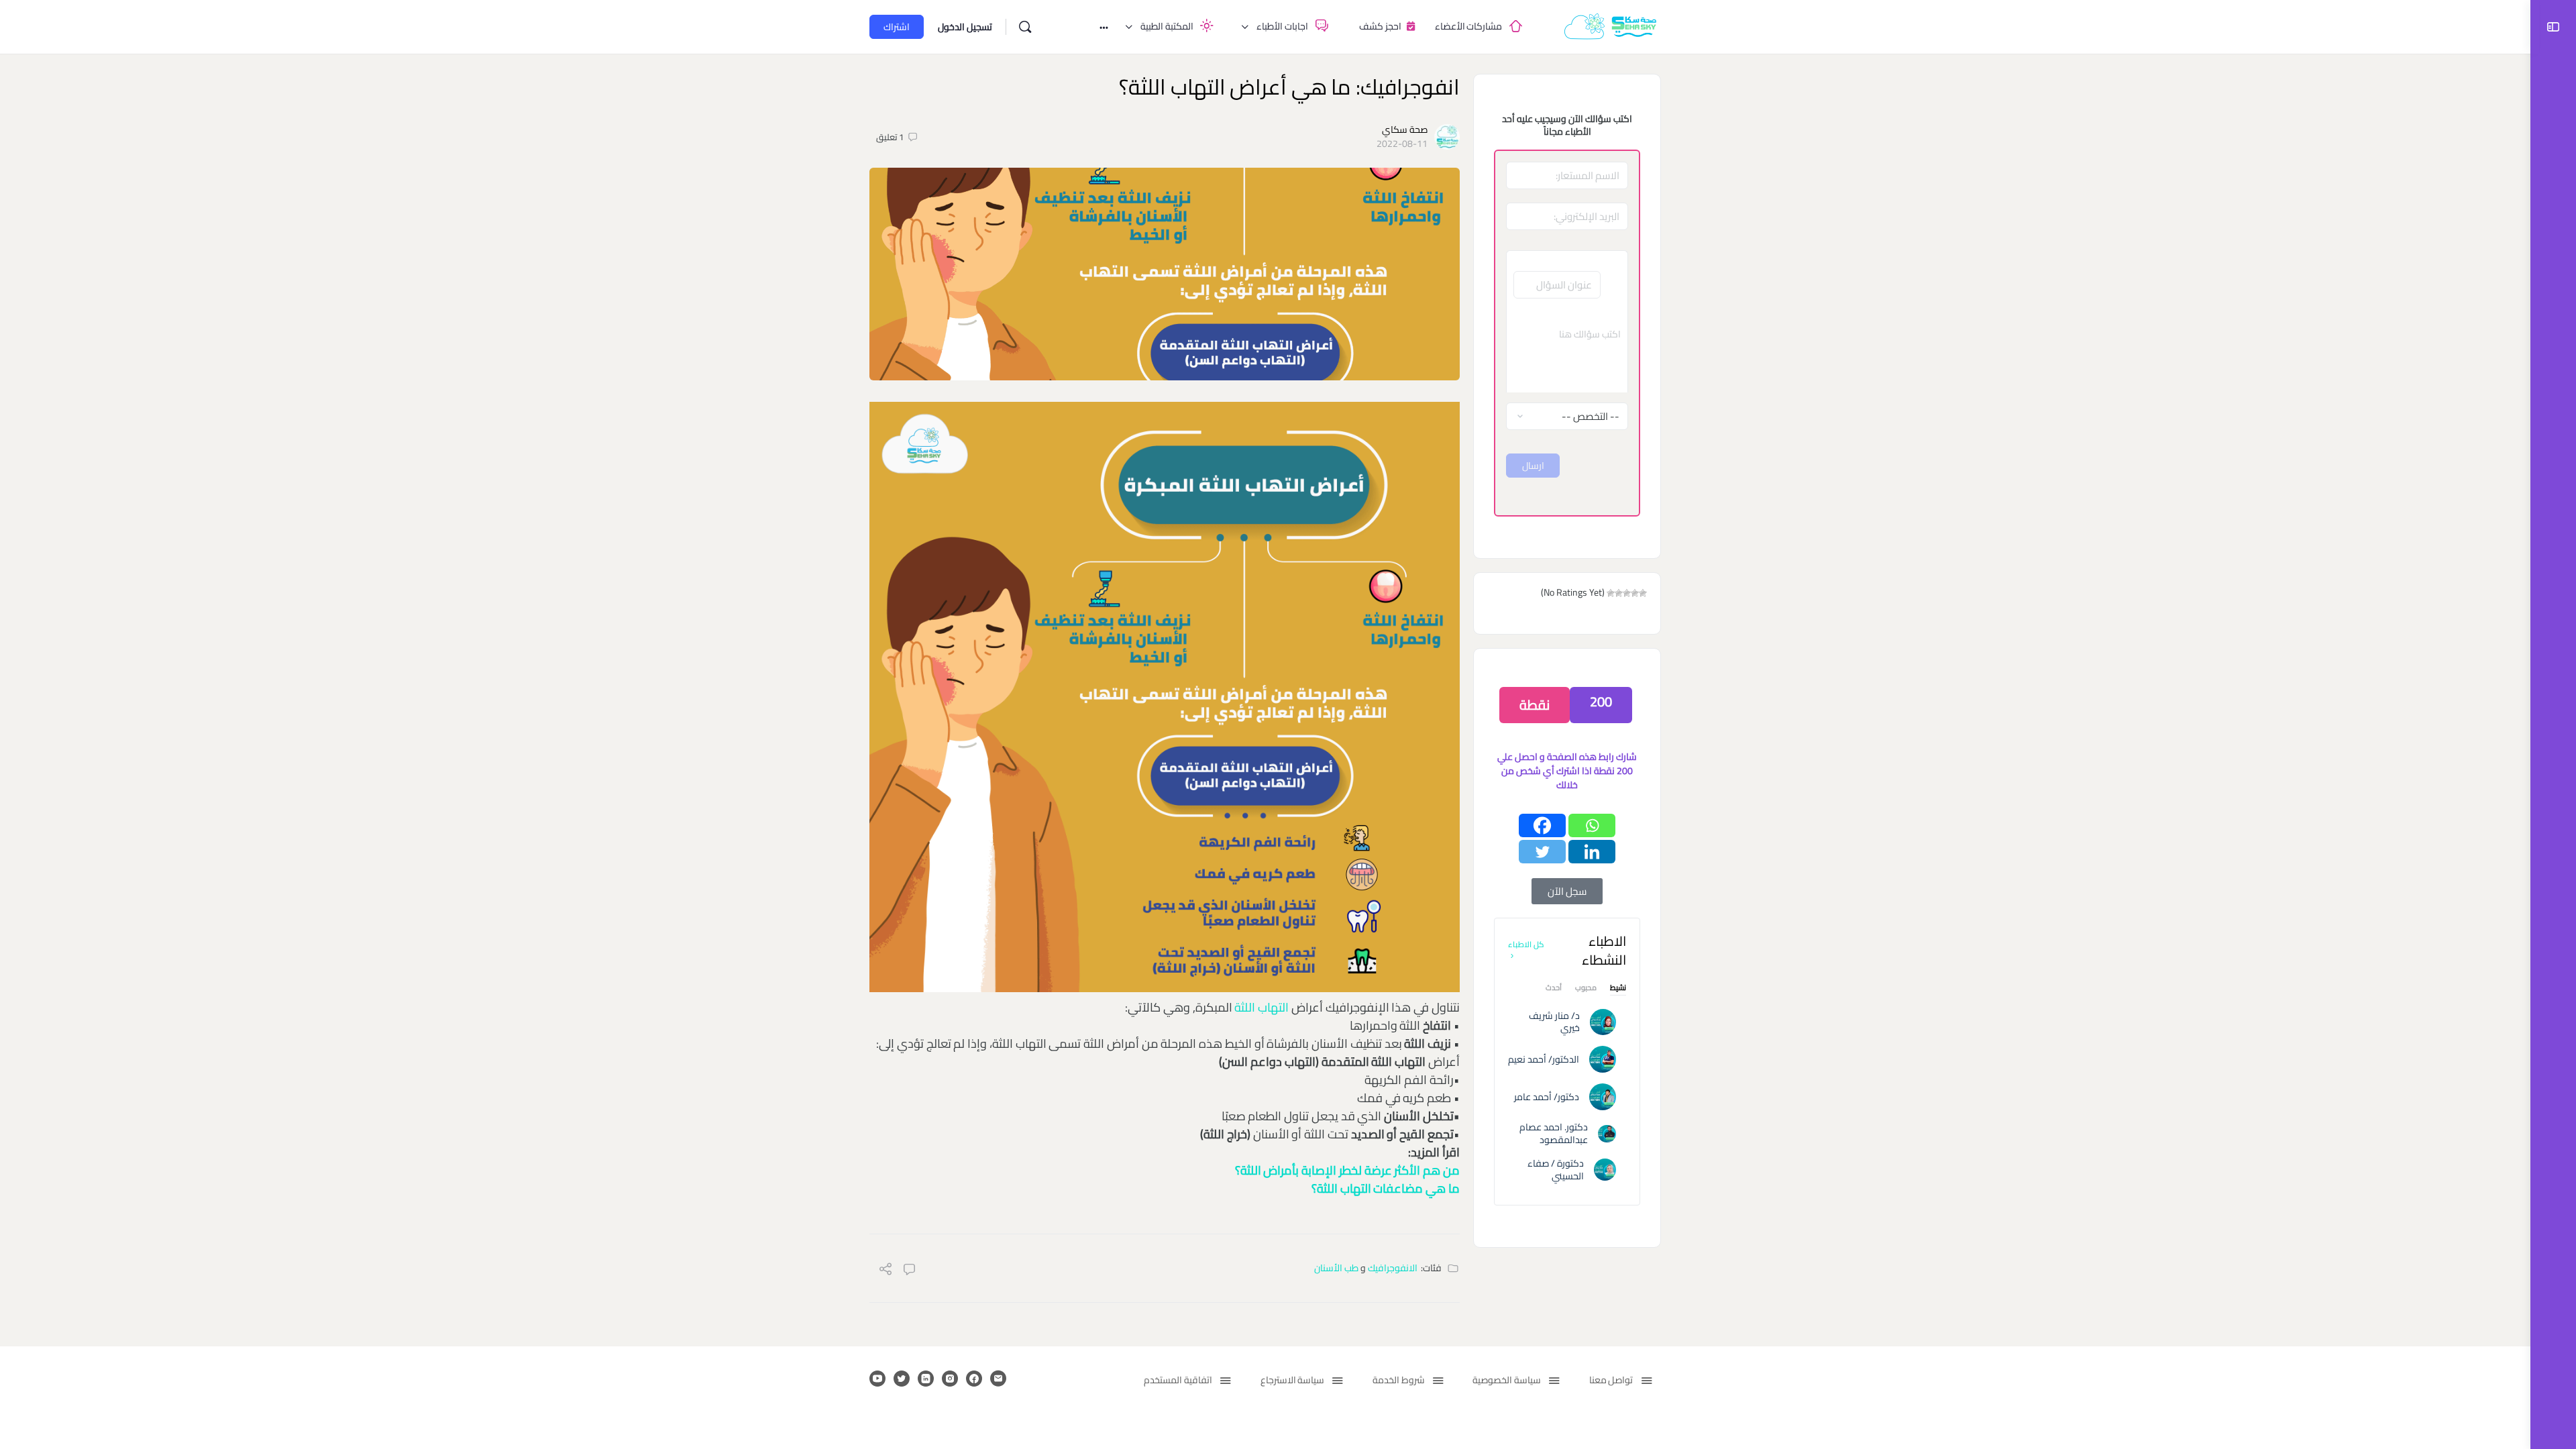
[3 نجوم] (1627, 593)
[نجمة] (1643, 593)
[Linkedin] (1592, 852)
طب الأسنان (1336, 1268)
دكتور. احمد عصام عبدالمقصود (1554, 1133)
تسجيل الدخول (965, 27)
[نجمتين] (1635, 593)
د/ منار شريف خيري (1554, 1022)
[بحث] (1025, 27)
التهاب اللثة (1263, 1007)
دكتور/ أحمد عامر (1547, 1097)
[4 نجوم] (1619, 593)
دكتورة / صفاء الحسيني (1556, 1170)
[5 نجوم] (1611, 593)
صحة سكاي (1405, 129)
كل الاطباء (1526, 944)
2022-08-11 (1402, 144)
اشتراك (897, 27)
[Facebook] (1542, 825)
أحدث (1554, 989)
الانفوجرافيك (1393, 1268)
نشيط (1618, 989)
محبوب (1586, 989)
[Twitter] (1542, 852)
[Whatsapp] (1592, 825)
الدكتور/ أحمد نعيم (1544, 1059)
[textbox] (1567, 352)
